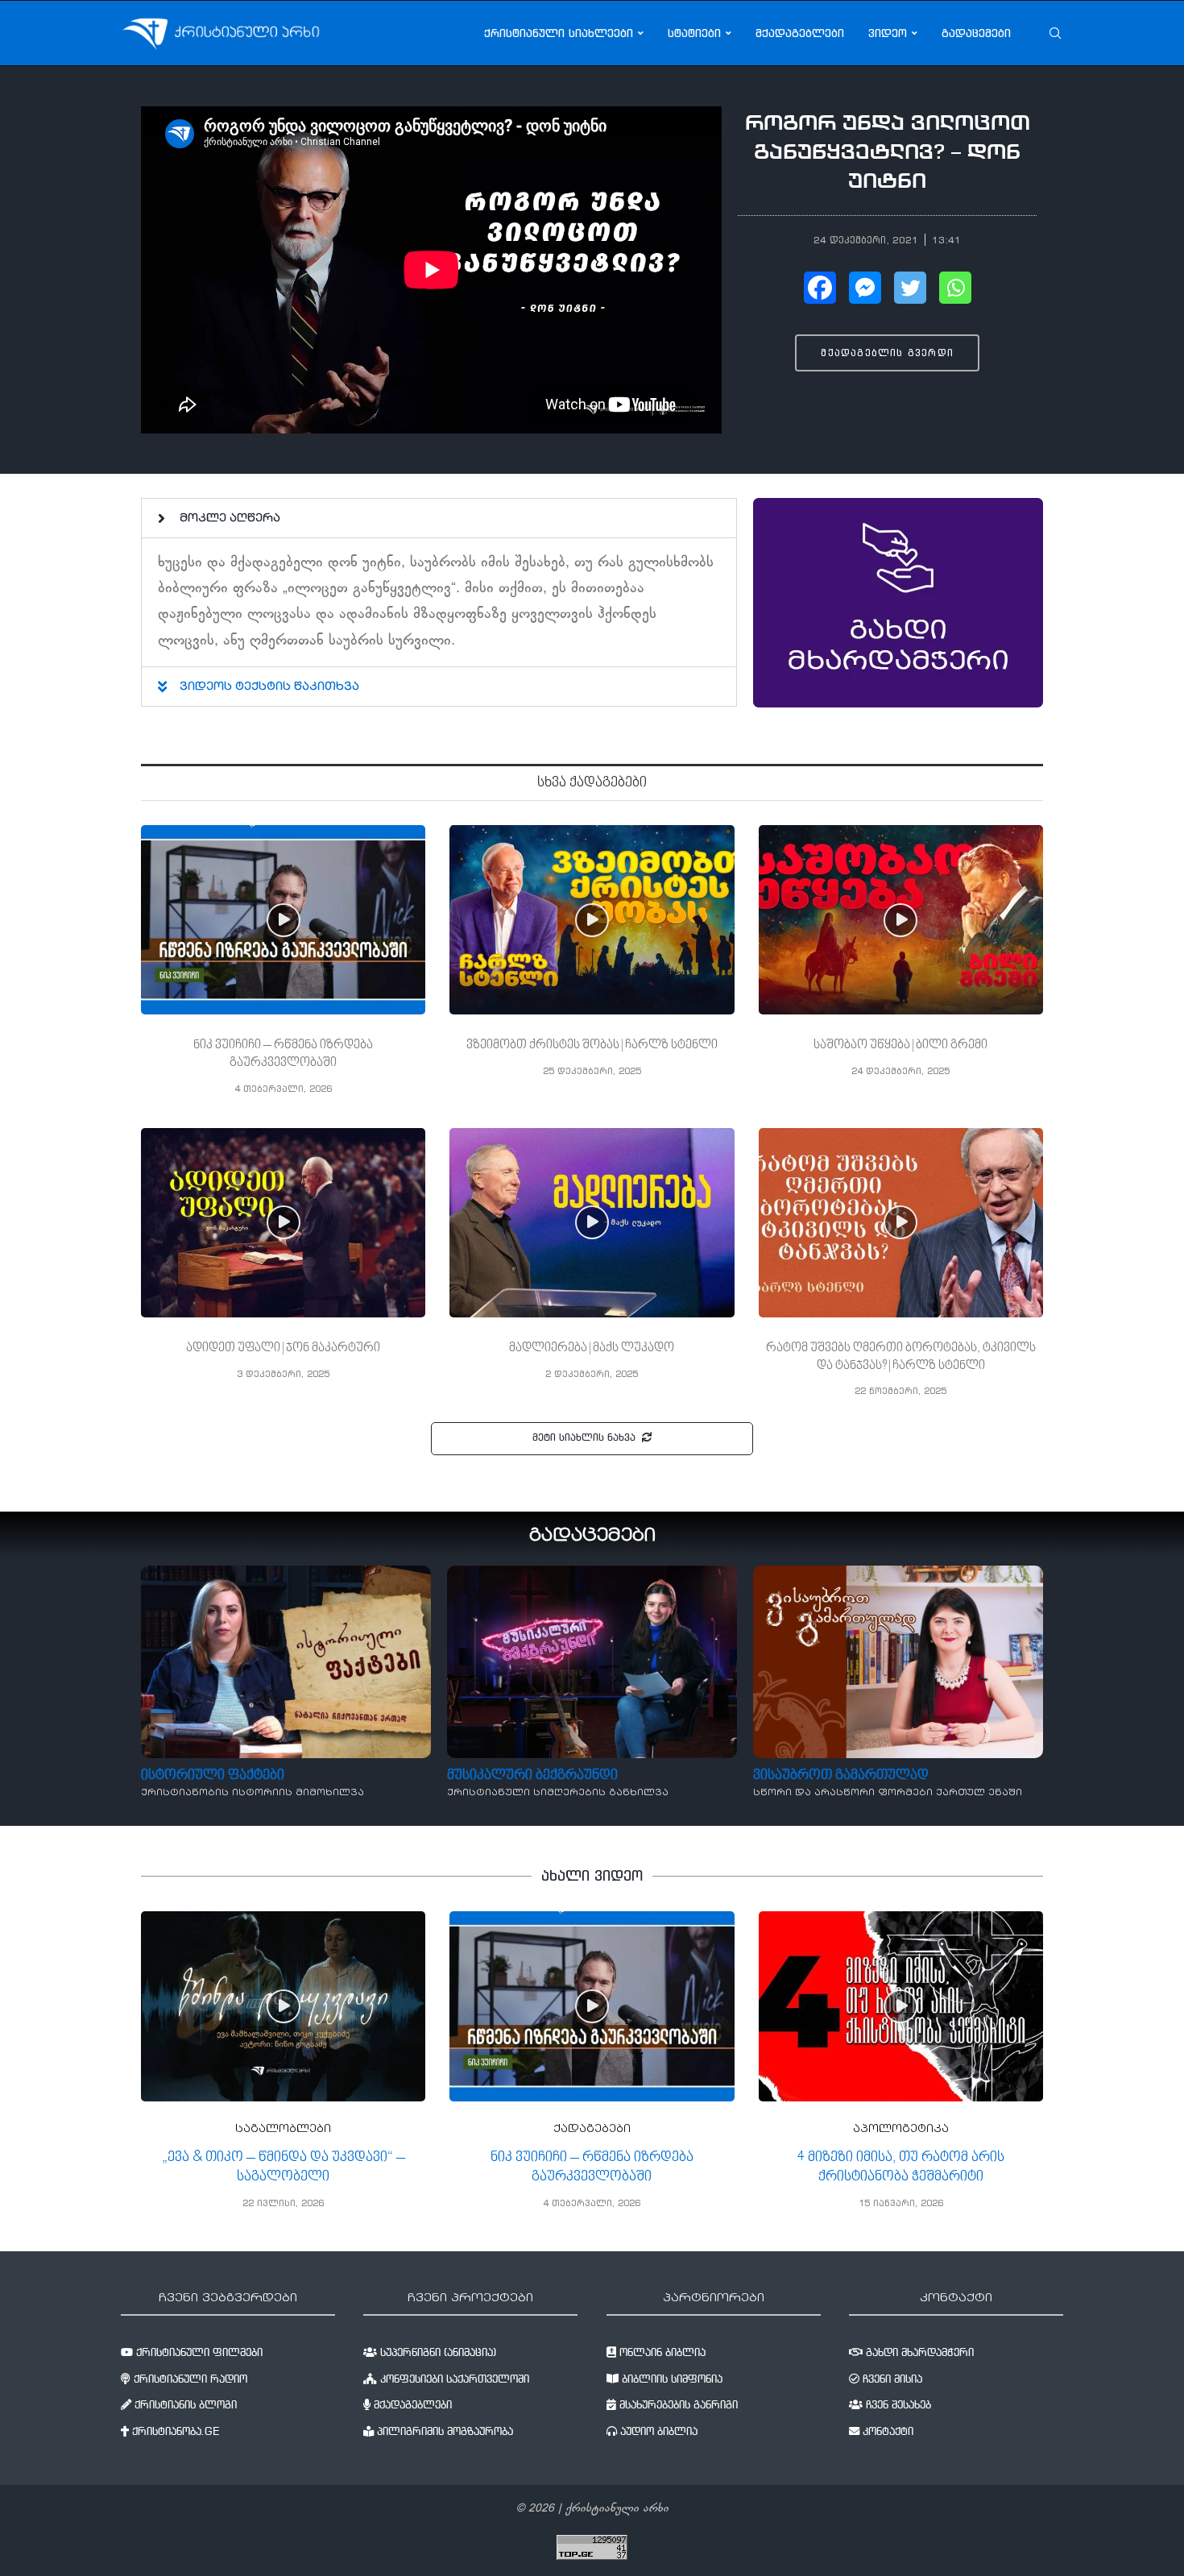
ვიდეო (888, 33)
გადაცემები (976, 33)
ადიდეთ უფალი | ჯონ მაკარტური (283, 1348)
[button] (887, 353)
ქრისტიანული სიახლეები (559, 33)
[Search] (1055, 33)
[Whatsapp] (955, 288)
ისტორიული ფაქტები (213, 1775)
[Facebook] (820, 288)
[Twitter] (910, 288)
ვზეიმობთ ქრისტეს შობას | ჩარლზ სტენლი (592, 1045)
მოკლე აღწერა (230, 519)
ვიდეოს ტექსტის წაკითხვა (269, 687)
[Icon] (284, 920)
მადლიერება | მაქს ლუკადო (592, 1348)
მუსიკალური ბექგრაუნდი (532, 1775)
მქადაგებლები (800, 33)
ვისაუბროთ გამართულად (841, 1775)
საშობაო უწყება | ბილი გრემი (900, 1045)
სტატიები (694, 33)
